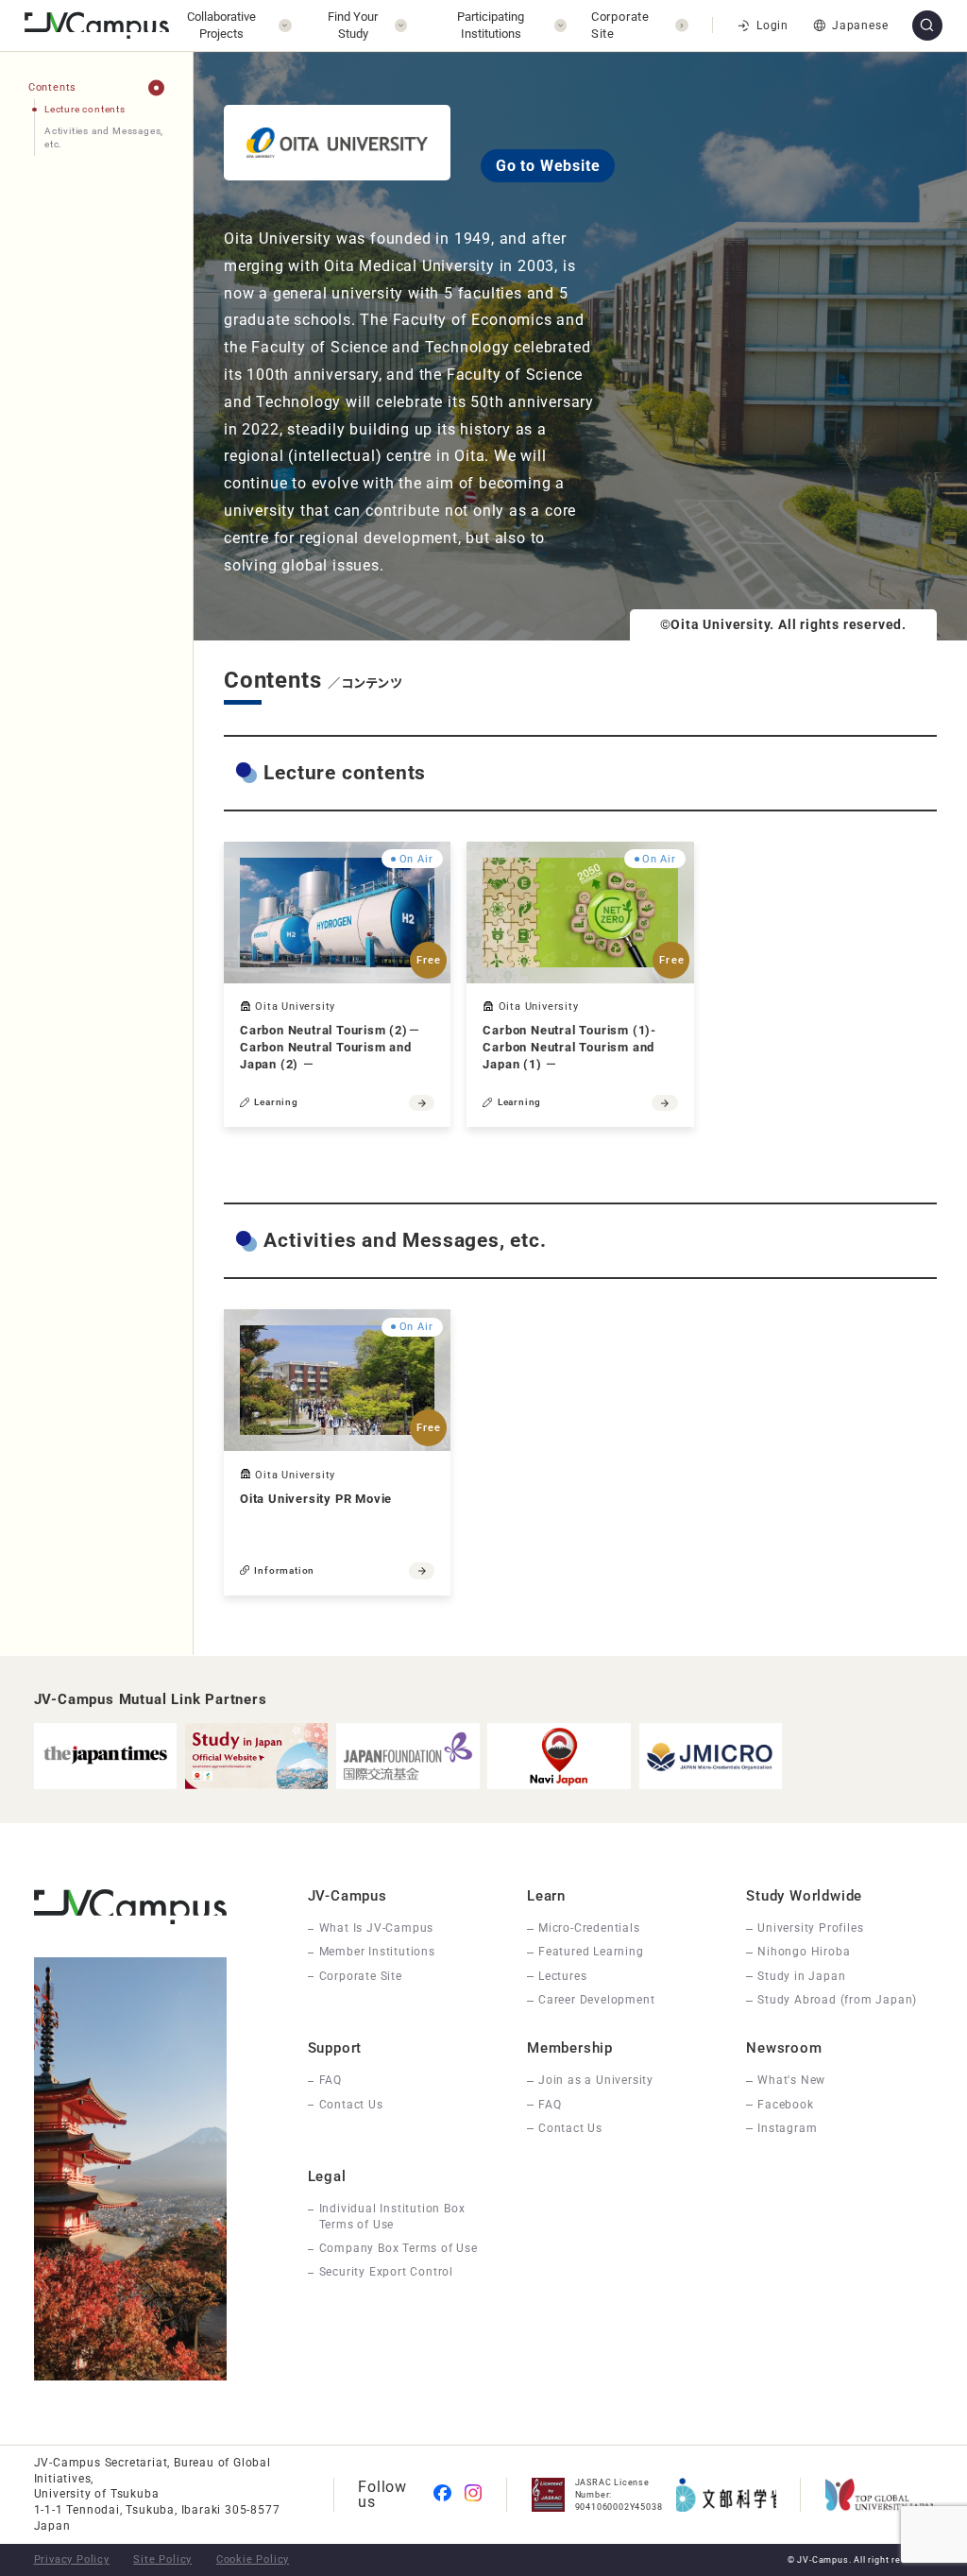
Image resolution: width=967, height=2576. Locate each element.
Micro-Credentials (589, 1928)
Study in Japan (801, 1976)
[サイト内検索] (927, 26)
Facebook (785, 2105)
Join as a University (596, 2080)
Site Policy (162, 2559)
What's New (791, 2080)
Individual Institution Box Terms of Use (392, 2217)
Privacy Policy (72, 2559)
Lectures (562, 1976)
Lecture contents (85, 109)
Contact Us (351, 2105)
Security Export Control (386, 2272)
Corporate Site (361, 1976)
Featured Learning (591, 1952)
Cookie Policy (253, 2559)
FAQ (331, 2080)
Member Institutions (377, 1952)
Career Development (596, 2000)
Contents (52, 87)
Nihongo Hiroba (804, 1952)
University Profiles (810, 1928)
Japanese (860, 26)
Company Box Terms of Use (399, 2248)
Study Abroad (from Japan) (837, 2000)
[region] (96, 854)
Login (772, 26)
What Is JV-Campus (377, 1928)
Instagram (787, 2128)
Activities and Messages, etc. (104, 137)
